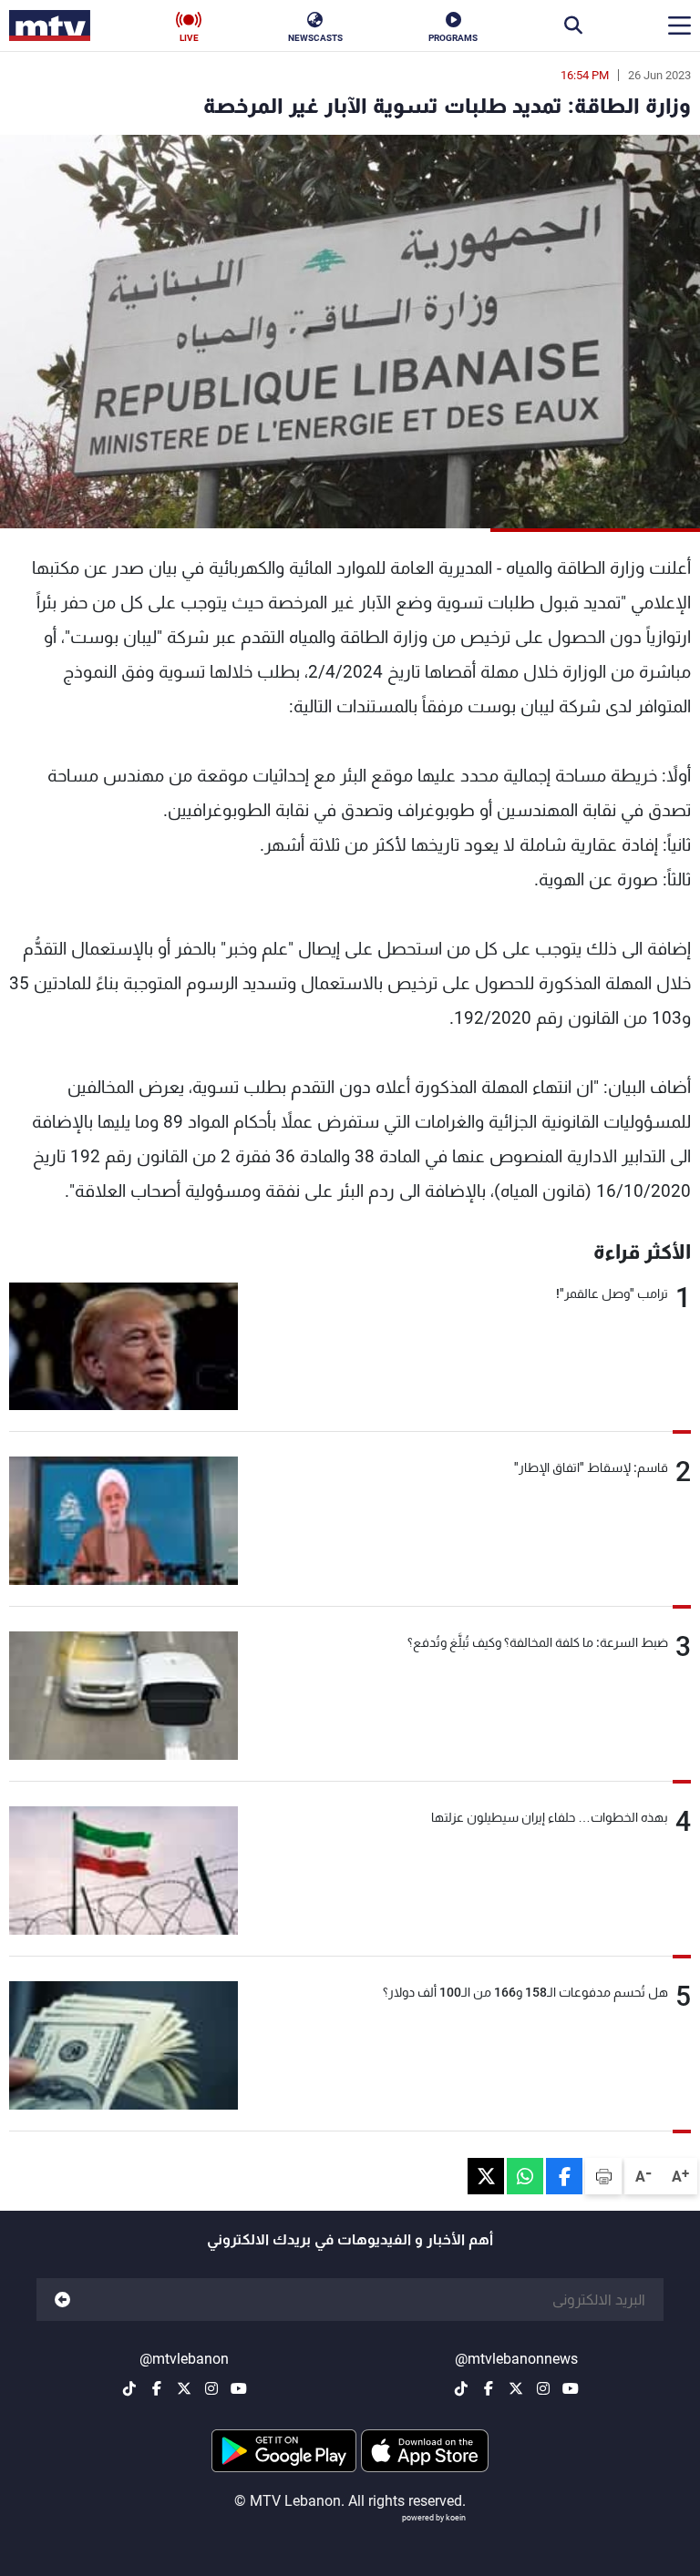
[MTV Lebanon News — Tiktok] (461, 2388)
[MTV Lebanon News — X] (516, 2388)
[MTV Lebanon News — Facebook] (489, 2388)
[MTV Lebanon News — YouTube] (571, 2388)
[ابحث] (573, 26)
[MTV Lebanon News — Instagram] (543, 2388)
